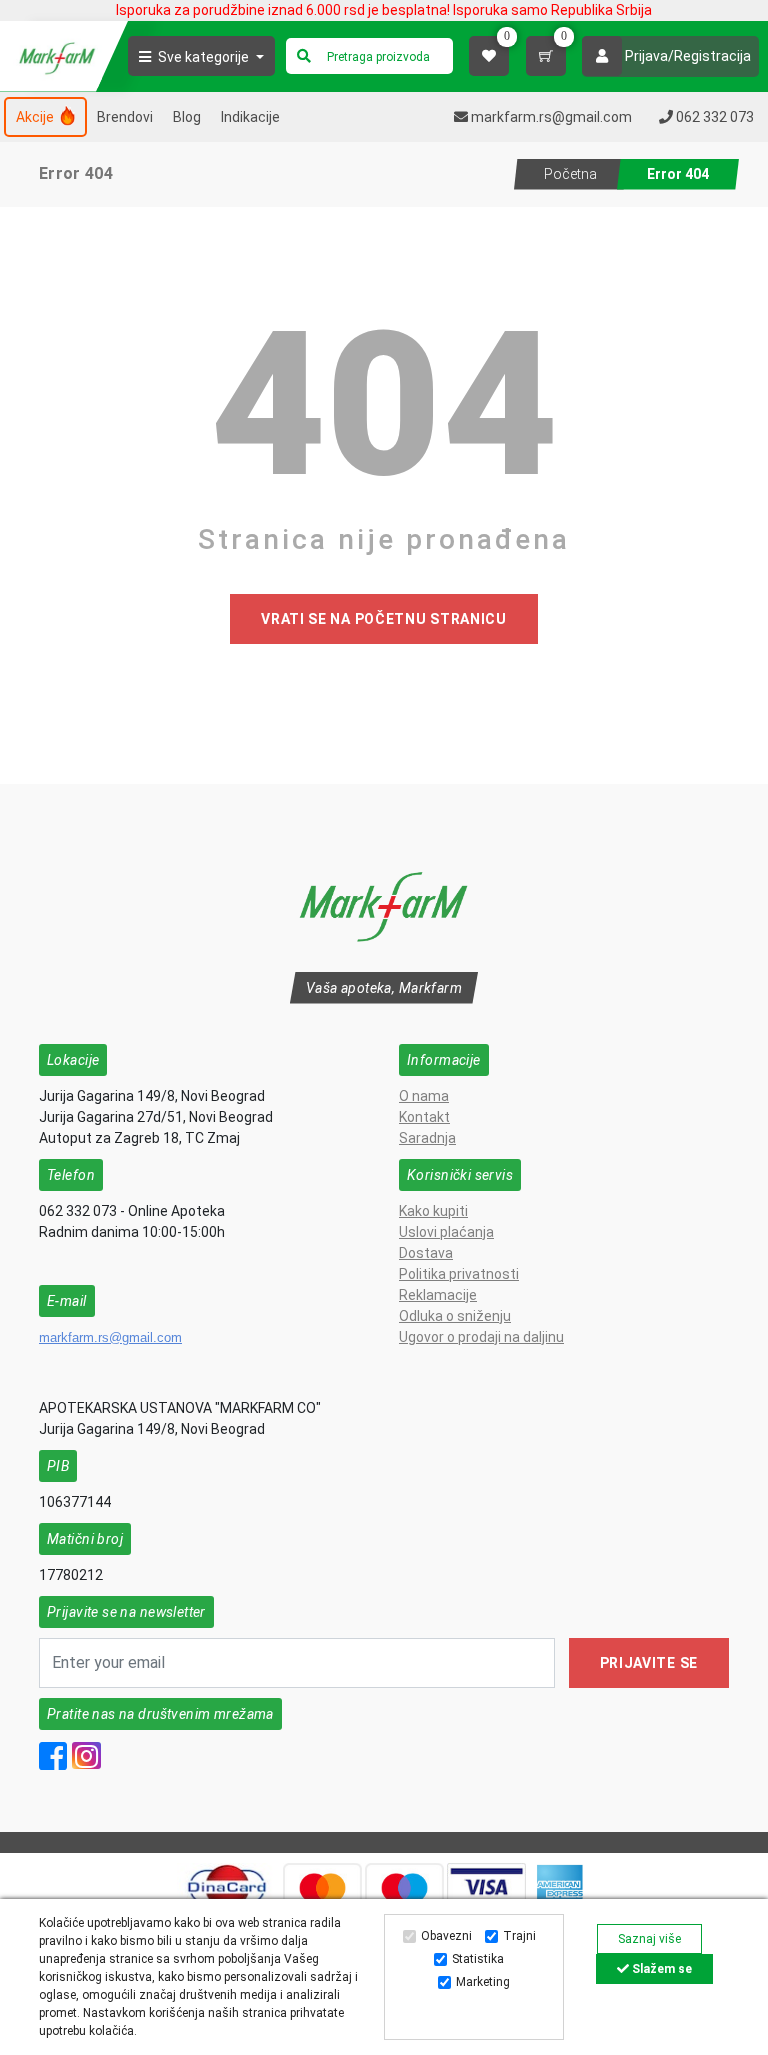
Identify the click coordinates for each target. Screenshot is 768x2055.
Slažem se (660, 1969)
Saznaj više (649, 1939)
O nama (424, 1096)
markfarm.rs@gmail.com (110, 1337)
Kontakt (424, 1117)
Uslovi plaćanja (446, 1232)
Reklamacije (438, 1295)
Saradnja (427, 1138)
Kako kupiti (433, 1211)
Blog (187, 117)
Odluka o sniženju (455, 1316)
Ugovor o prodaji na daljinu (481, 1337)
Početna (570, 174)
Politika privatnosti (459, 1274)
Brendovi (125, 117)
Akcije (36, 117)
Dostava (426, 1253)
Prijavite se (649, 1663)
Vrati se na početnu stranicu (384, 619)
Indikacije (250, 117)
